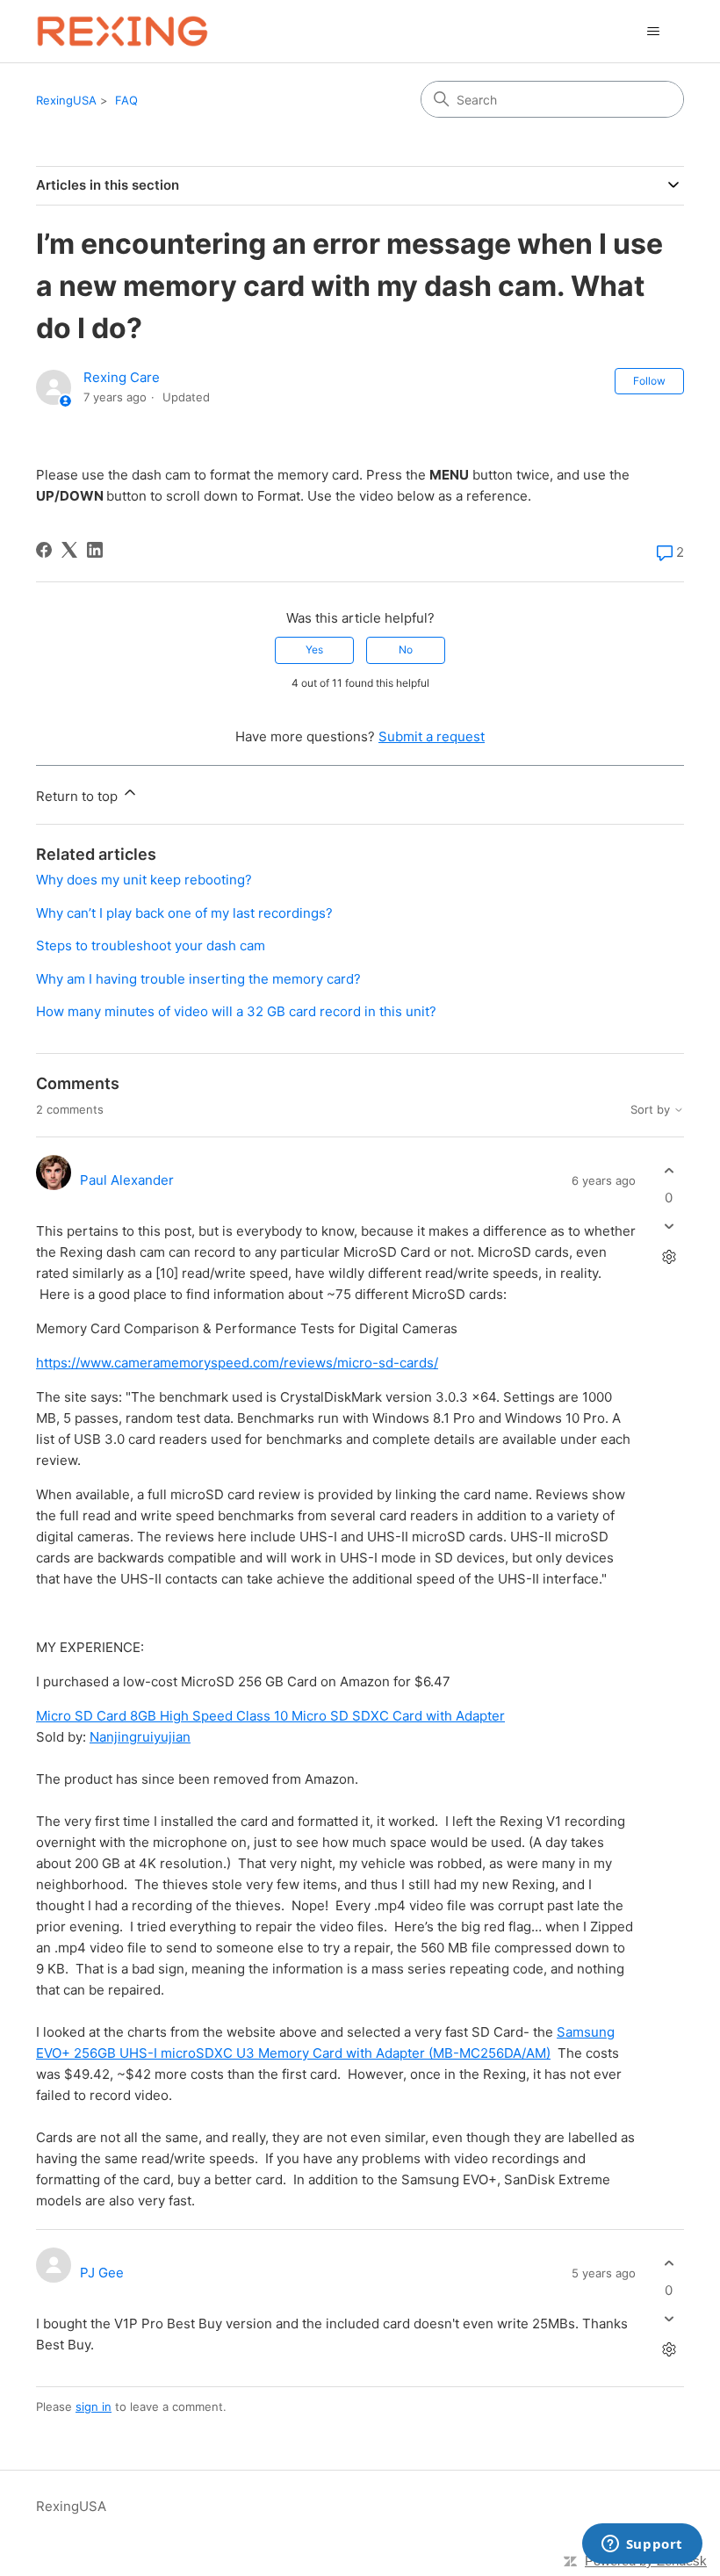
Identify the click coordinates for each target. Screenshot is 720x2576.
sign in (94, 2406)
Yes (314, 649)
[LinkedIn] (95, 550)
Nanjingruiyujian (140, 1737)
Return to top (79, 796)
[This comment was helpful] (669, 1170)
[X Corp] (69, 550)
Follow (649, 381)
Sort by (652, 1110)
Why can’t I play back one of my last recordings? (184, 913)
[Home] (122, 31)
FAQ (126, 100)
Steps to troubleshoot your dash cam (151, 945)
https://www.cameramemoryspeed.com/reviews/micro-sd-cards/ (237, 1363)
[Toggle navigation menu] (653, 32)
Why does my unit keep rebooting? (144, 880)
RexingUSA (66, 100)
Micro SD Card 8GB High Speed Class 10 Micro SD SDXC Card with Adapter (270, 1716)
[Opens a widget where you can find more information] (642, 2545)
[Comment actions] (669, 1257)
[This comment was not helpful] (669, 1227)
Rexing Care (122, 377)
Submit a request (432, 736)
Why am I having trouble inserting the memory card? (198, 979)
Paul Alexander (127, 1180)
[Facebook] (44, 550)
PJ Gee (102, 2273)
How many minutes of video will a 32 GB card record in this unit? (236, 1011)
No (406, 649)
